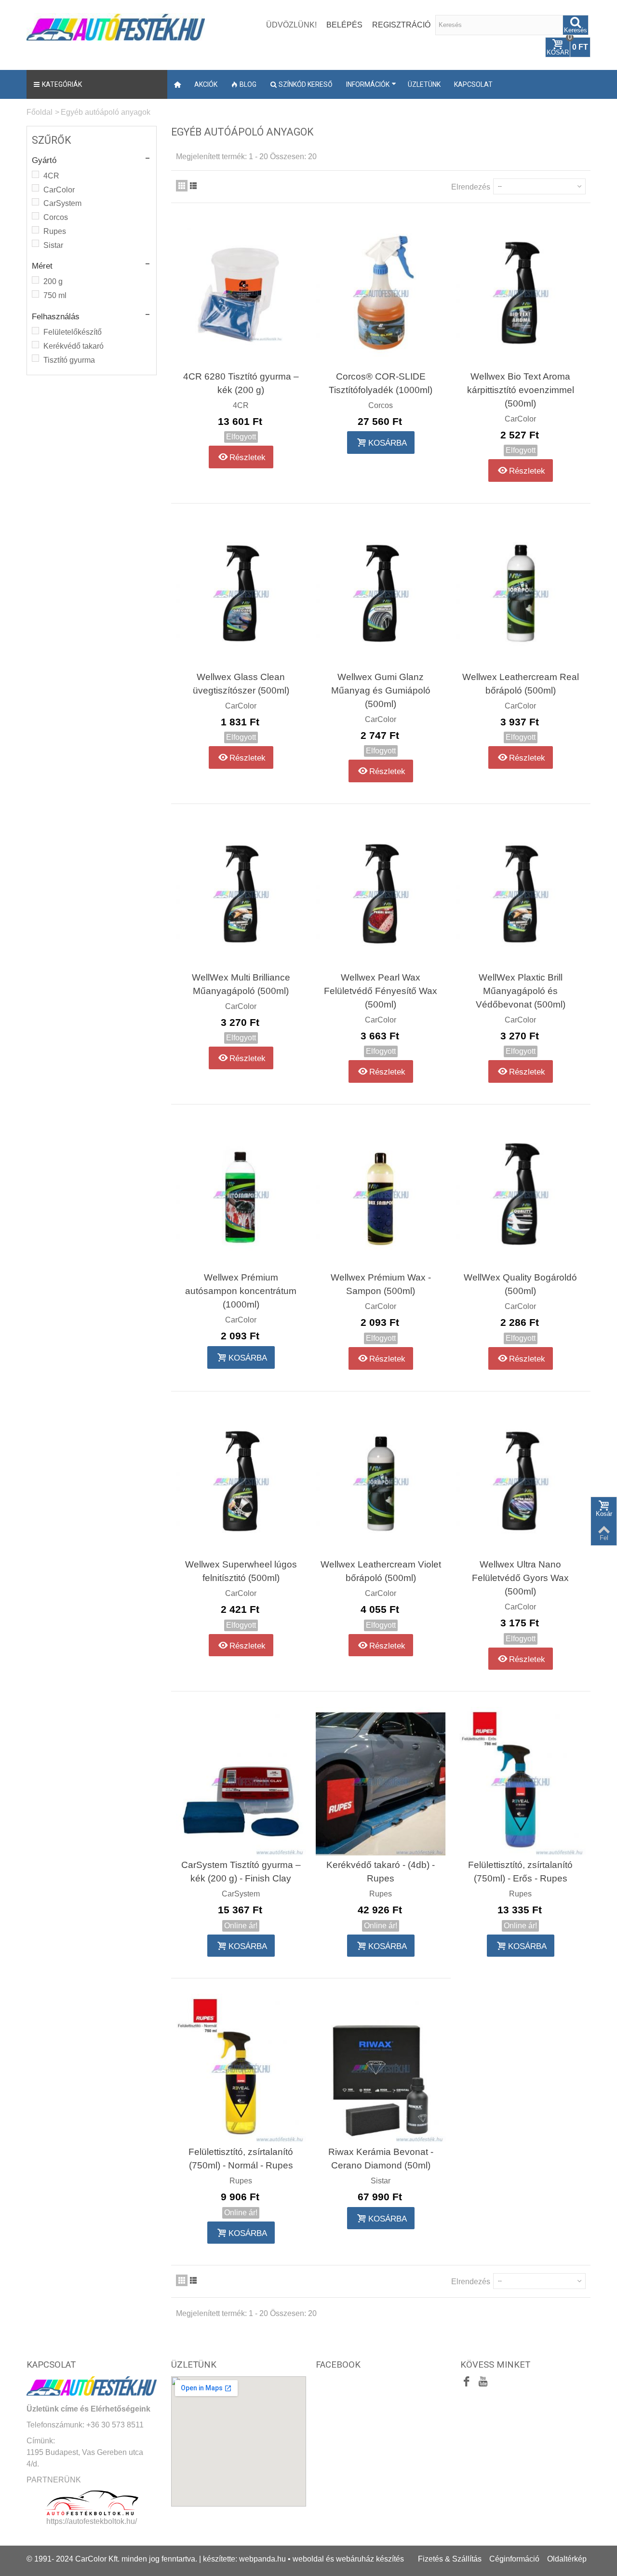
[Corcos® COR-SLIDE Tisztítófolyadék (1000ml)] (381, 293)
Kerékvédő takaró (74, 346)
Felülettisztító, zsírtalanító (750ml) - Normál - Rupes (241, 2159)
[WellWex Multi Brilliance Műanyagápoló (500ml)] (241, 894)
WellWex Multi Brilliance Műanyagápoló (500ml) (241, 984)
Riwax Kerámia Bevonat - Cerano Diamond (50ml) (381, 2159)
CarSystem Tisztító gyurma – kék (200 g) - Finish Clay (241, 1872)
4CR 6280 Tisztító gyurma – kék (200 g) (241, 383)
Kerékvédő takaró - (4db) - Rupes (381, 1872)
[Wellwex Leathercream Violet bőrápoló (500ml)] (381, 1481)
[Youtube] (483, 2383)
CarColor (59, 190)
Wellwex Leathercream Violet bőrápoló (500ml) (381, 1571)
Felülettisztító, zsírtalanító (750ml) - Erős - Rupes (520, 1872)
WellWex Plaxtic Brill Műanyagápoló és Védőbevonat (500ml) (521, 991)
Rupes (55, 231)
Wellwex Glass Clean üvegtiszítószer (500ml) (241, 684)
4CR (51, 176)
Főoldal (40, 112)
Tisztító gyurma (69, 360)
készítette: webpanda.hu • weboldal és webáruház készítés (303, 2559)
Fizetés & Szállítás (450, 2559)
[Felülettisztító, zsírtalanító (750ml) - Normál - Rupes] (241, 2068)
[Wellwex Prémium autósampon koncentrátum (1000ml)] (241, 1194)
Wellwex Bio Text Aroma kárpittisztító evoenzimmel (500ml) (521, 390)
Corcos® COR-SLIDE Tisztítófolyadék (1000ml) (381, 383)
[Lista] (193, 186)
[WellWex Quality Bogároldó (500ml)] (521, 1194)
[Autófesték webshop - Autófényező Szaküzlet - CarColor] (116, 26)
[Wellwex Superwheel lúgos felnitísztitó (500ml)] (241, 1481)
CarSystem (62, 203)
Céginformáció (514, 2559)
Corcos (56, 217)
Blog (248, 84)
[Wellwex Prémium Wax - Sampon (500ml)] (381, 1194)
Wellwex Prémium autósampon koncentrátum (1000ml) (241, 1291)
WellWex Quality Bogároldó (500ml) (520, 1284)
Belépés (344, 25)
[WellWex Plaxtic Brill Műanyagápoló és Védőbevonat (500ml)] (521, 894)
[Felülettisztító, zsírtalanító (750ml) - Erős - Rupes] (521, 1781)
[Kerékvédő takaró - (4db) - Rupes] (381, 1781)
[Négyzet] (182, 186)
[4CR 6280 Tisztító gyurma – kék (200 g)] (241, 293)
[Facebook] (467, 2383)
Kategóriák (62, 84)
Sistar (53, 245)
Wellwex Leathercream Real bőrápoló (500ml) (521, 684)
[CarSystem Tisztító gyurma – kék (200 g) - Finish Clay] (241, 1781)
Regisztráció (401, 25)
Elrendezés (471, 187)
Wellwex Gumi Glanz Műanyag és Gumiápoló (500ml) (381, 690)
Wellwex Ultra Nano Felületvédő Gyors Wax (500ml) (520, 1578)
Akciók (206, 84)
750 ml (55, 295)
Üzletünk (424, 84)
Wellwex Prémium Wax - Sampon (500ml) (381, 1284)
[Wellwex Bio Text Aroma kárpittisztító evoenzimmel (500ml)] (521, 293)
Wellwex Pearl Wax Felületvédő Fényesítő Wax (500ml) (381, 991)
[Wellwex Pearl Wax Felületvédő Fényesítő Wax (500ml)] (381, 894)
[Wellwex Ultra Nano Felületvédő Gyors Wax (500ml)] (521, 1481)
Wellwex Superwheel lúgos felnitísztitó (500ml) (241, 1571)
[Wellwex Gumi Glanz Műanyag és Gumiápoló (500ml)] (381, 593)
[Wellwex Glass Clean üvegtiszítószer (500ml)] (241, 593)
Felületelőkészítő (73, 332)
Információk (368, 84)
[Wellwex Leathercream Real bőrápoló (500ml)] (521, 593)
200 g (53, 281)
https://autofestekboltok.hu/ (92, 2521)
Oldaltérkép (567, 2559)
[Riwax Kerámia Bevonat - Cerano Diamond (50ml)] (381, 2068)
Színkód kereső (306, 84)
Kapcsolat (473, 84)
